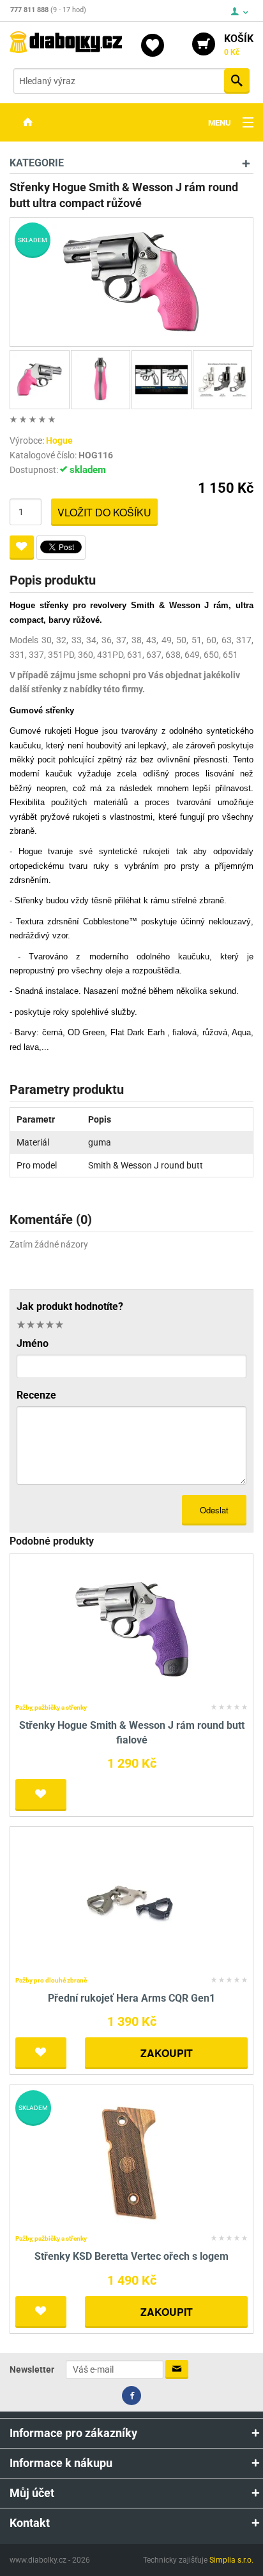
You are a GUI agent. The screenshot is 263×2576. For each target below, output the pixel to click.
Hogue (59, 440)
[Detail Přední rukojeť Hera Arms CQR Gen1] (132, 1901)
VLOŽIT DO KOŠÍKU (104, 512)
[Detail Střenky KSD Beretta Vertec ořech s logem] (132, 2160)
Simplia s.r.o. (231, 2560)
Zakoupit (167, 2053)
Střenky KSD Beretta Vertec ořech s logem (131, 2256)
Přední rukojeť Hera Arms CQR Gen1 (131, 1998)
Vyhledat (237, 81)
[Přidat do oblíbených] (22, 548)
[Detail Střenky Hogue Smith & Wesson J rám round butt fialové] (132, 1629)
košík (239, 45)
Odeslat (214, 1510)
